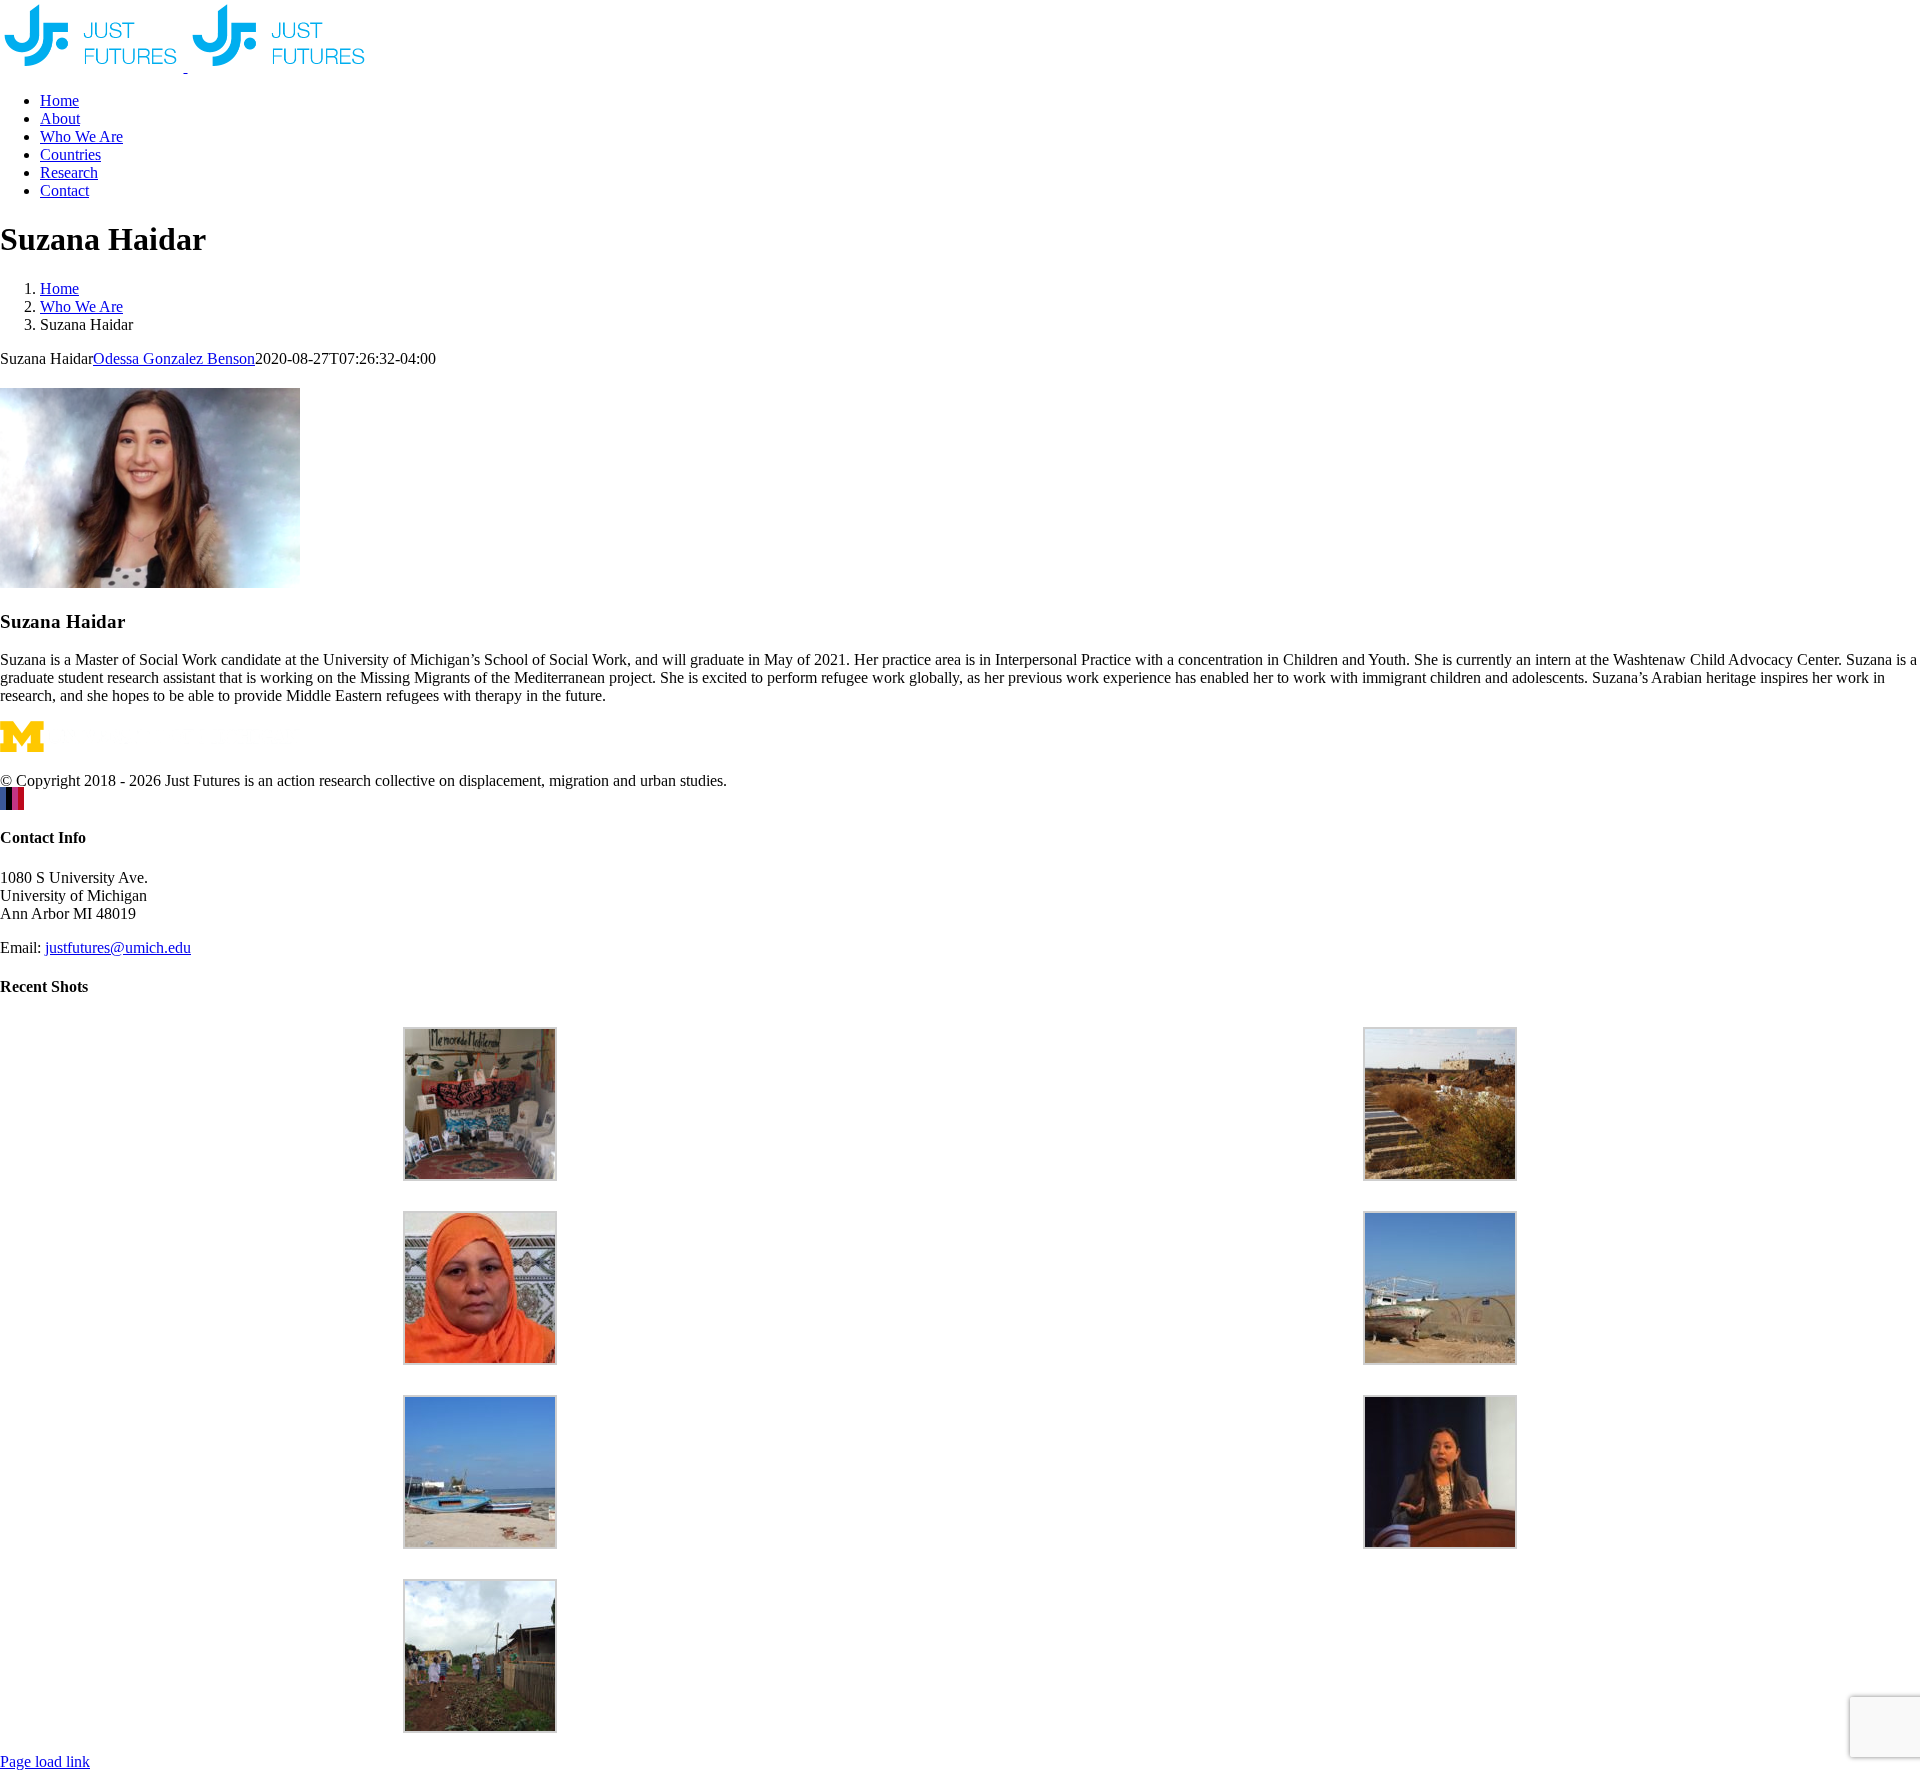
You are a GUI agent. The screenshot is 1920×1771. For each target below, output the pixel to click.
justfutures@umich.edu (118, 947)
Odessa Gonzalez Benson (174, 358)
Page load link (45, 1761)
